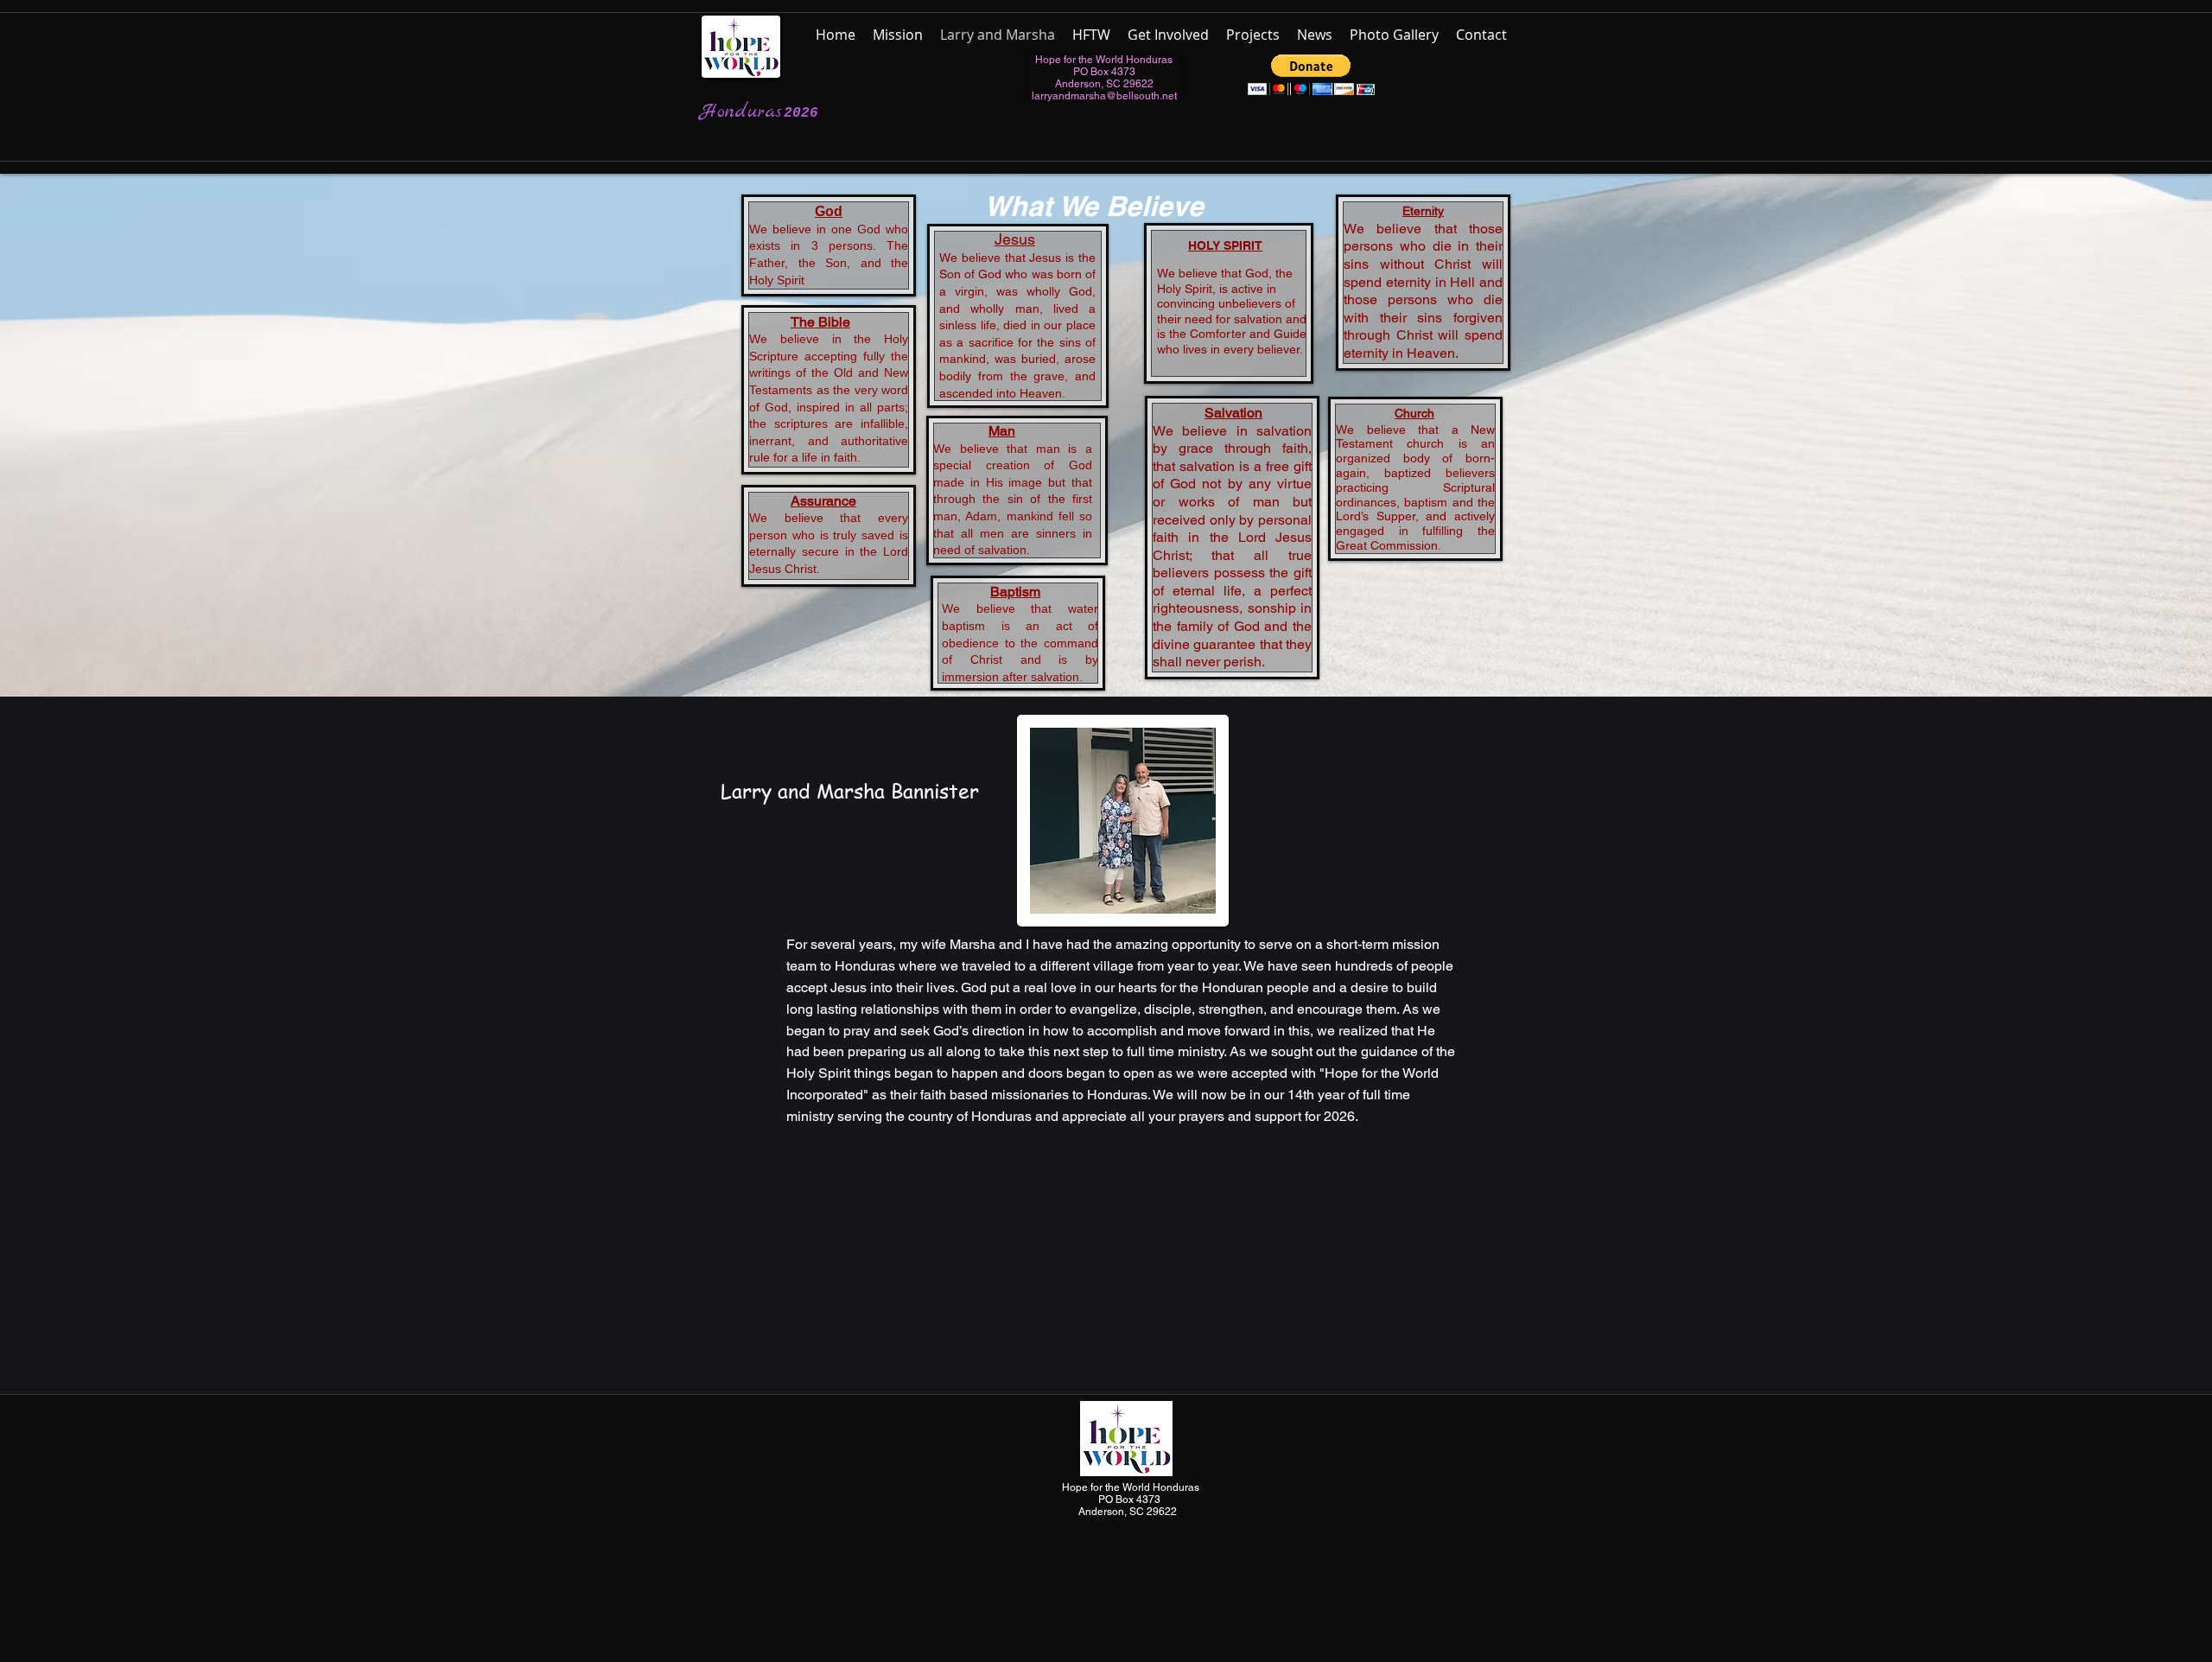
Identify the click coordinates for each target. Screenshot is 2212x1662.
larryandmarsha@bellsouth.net (1104, 96)
